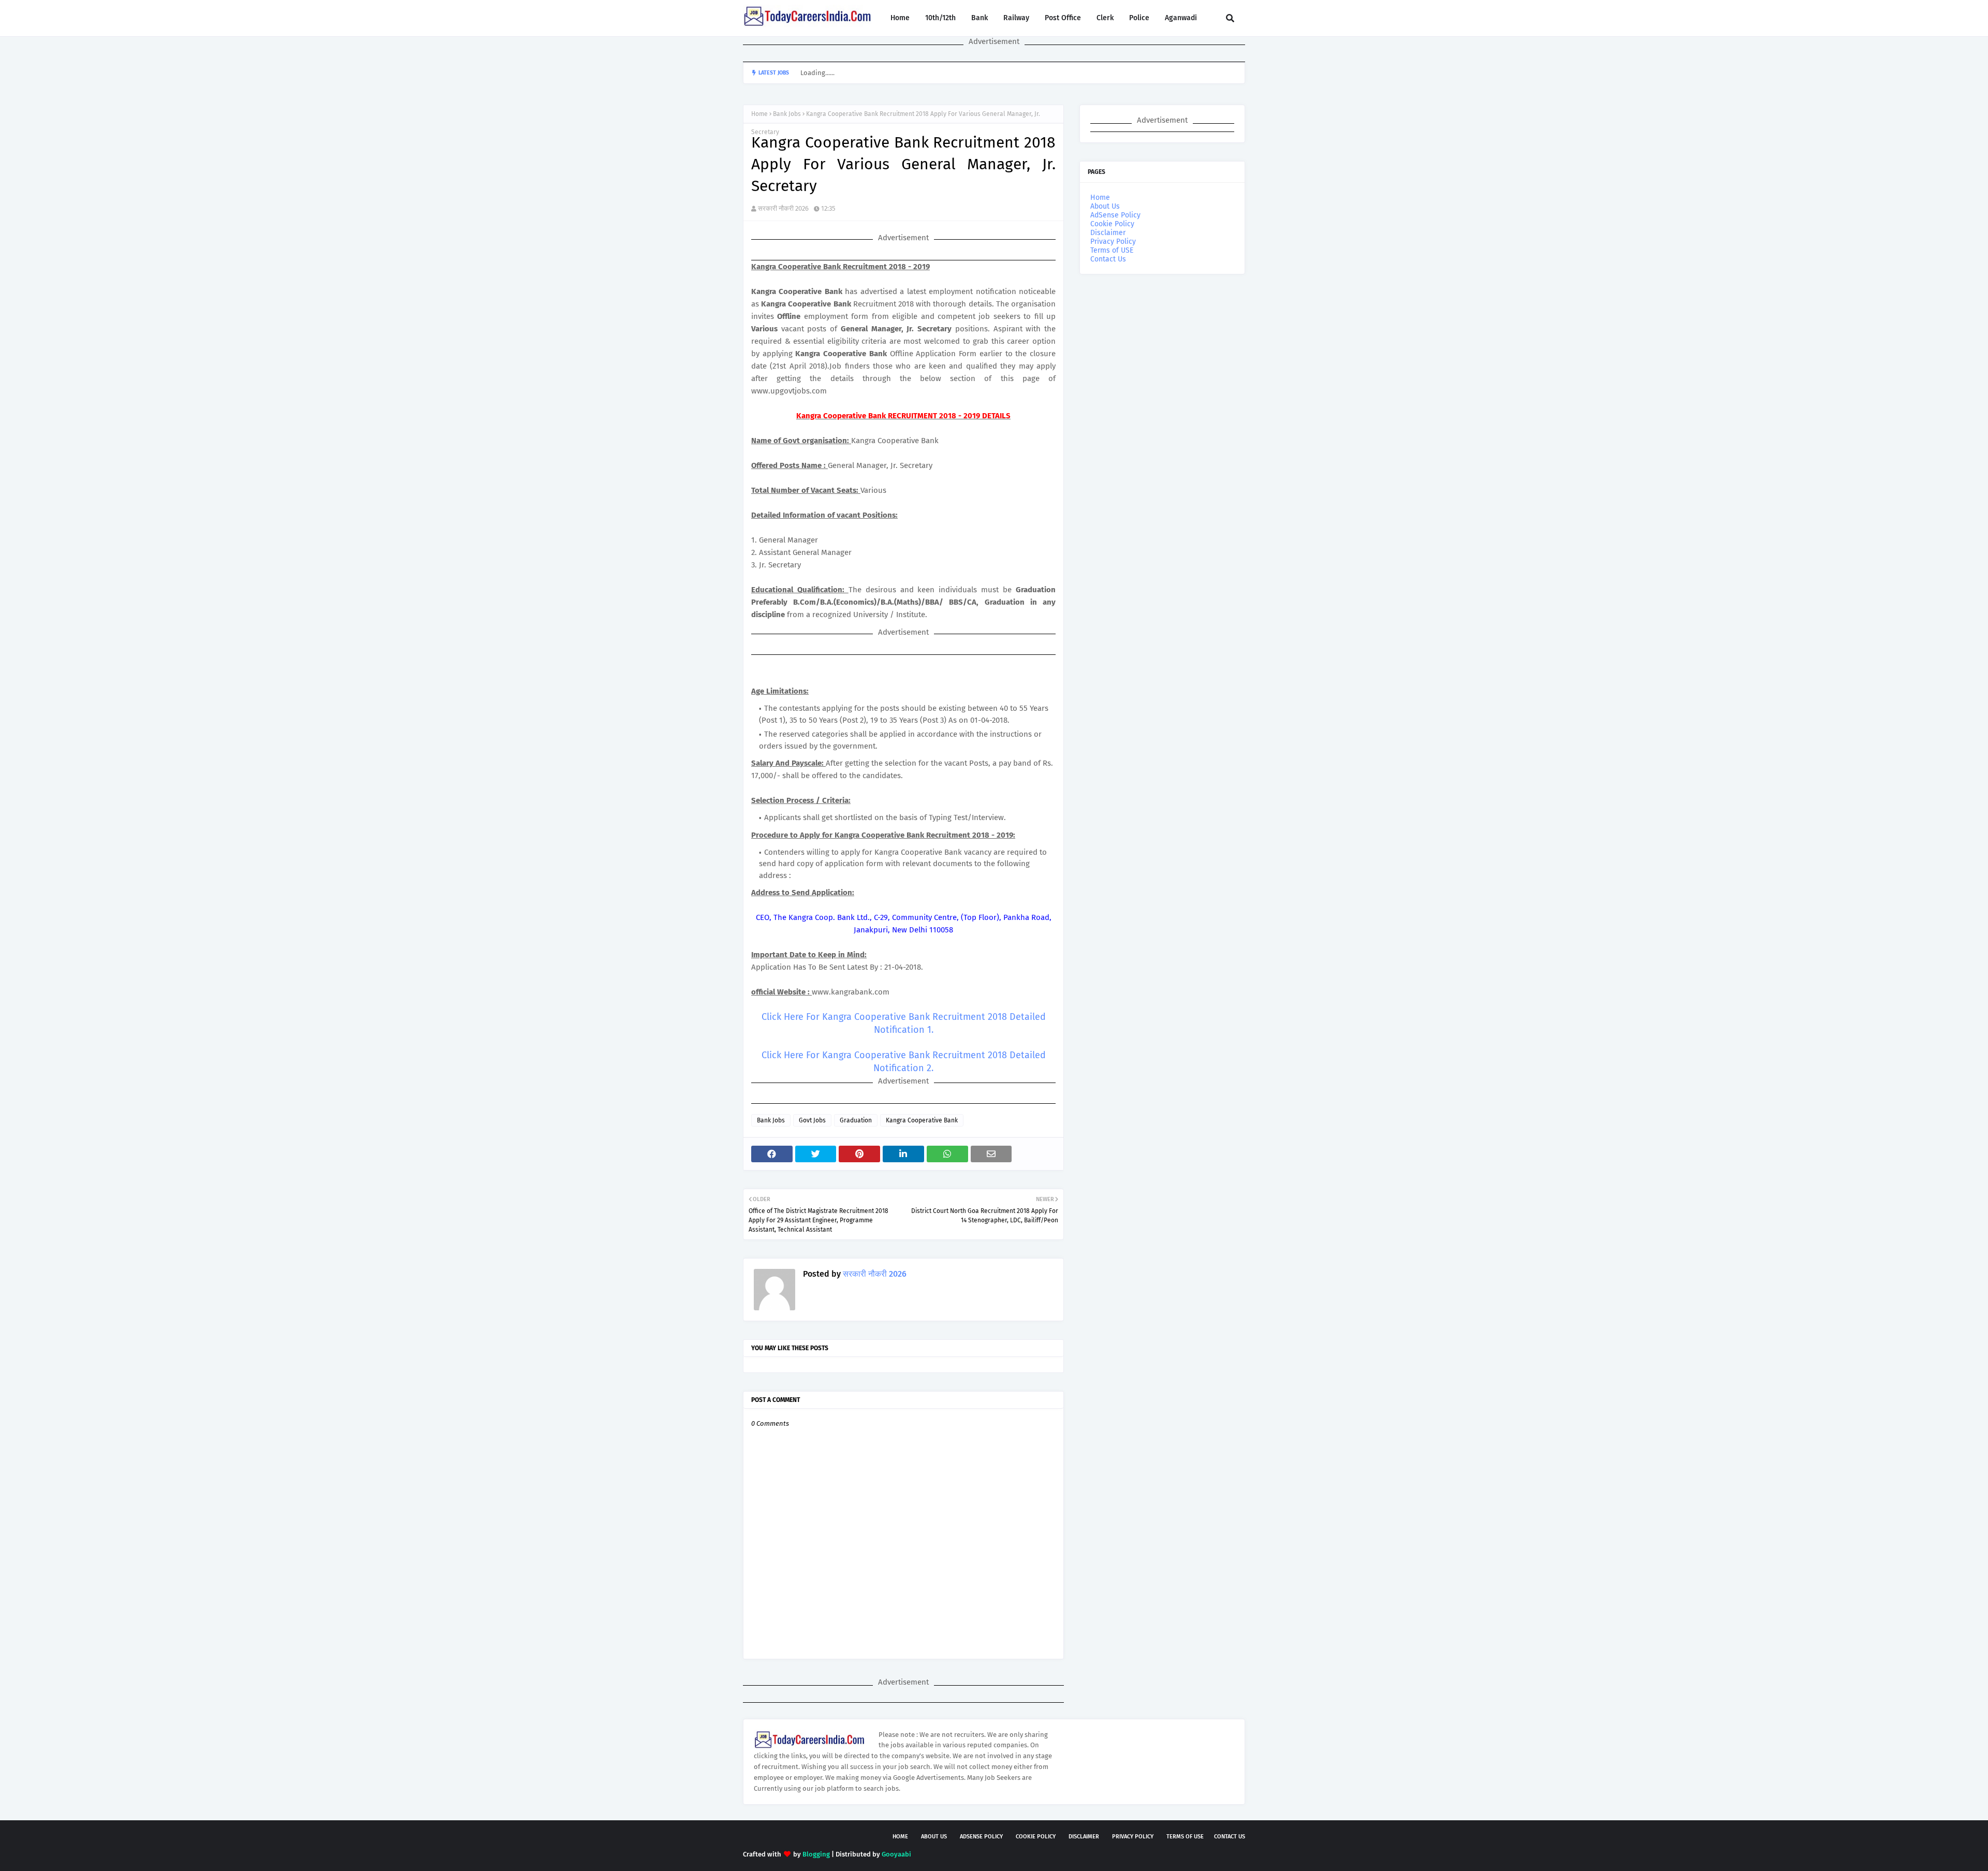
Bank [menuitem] (980, 18)
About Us (1105, 206)
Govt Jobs (812, 1120)
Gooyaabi (896, 1854)
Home (759, 114)
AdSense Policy (1115, 215)
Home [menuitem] (900, 18)
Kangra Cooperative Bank (922, 1120)
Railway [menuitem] (1016, 18)
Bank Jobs (787, 114)
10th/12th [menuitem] (940, 18)
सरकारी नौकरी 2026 (783, 208)
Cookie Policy (1112, 224)
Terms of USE (1112, 250)
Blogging (816, 1854)
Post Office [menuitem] (1063, 18)
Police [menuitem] (1139, 18)
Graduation (856, 1120)
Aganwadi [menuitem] (1181, 18)
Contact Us (1108, 259)
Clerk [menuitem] (1105, 18)
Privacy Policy (1113, 242)
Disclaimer (1108, 233)
